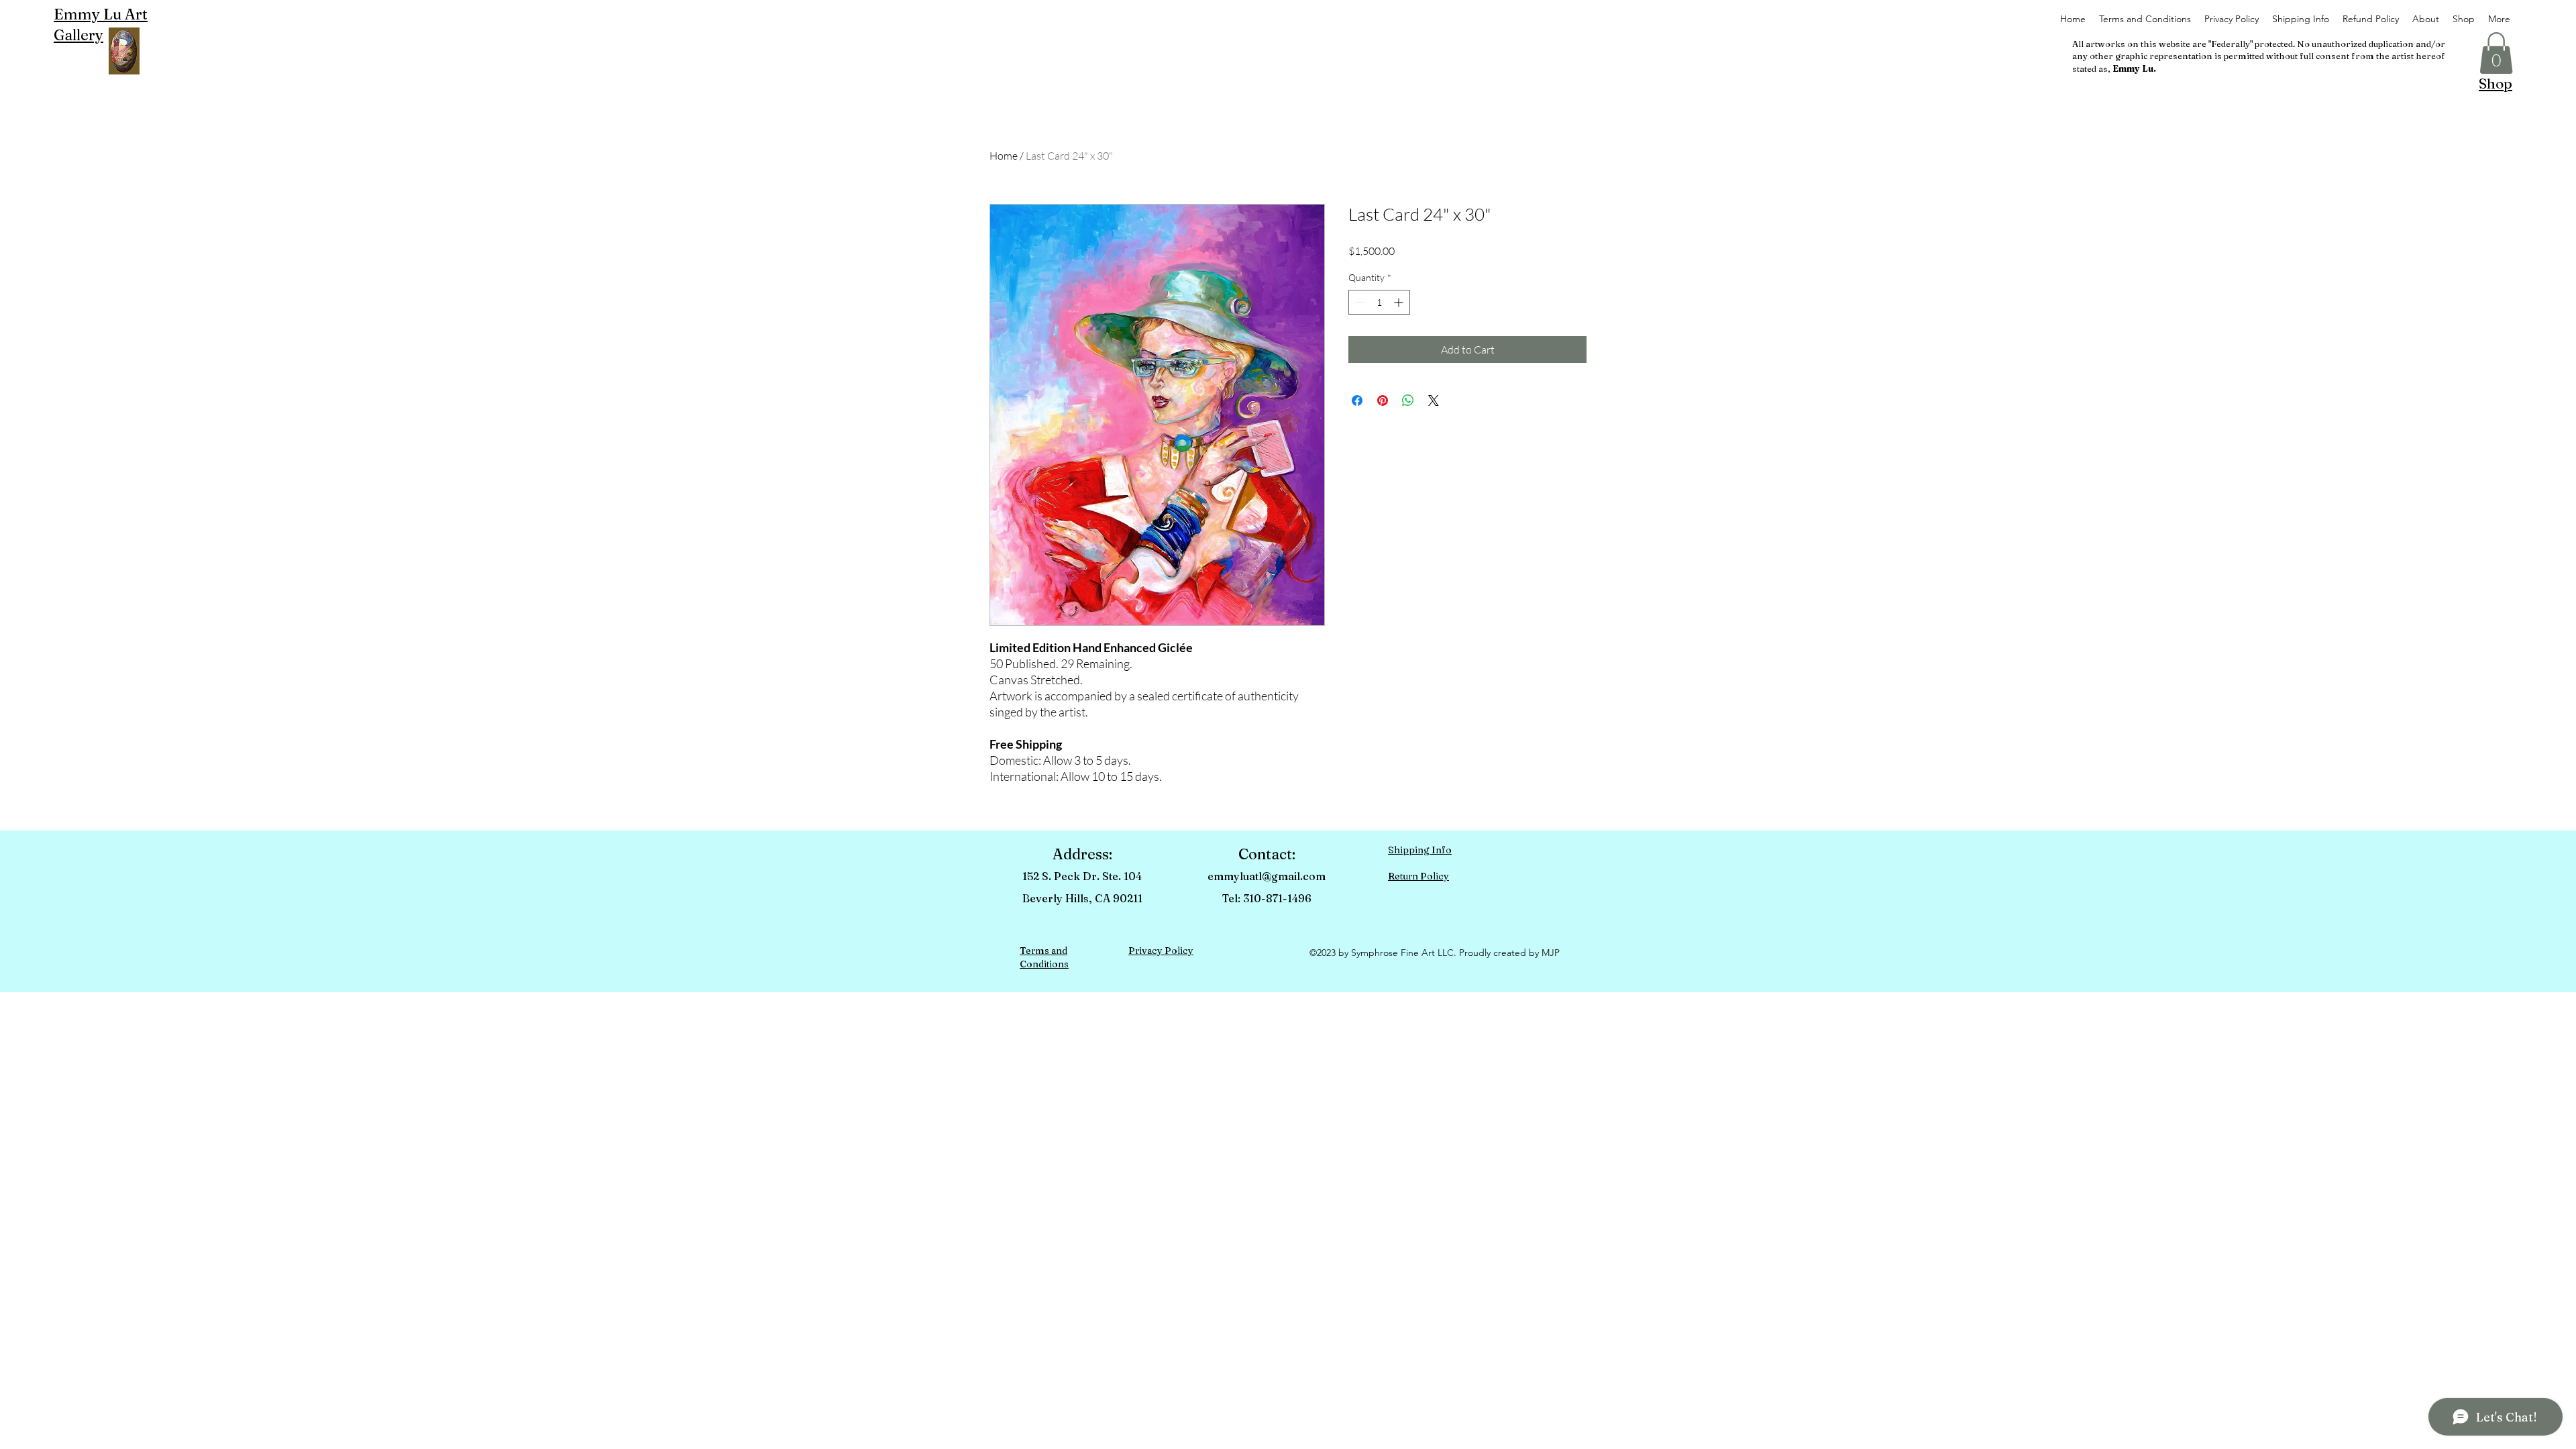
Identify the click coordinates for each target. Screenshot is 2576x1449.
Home (1004, 156)
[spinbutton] (1379, 302)
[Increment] (1400, 302)
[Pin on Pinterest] (1383, 400)
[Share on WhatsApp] (1408, 400)
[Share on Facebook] (1357, 400)
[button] (2496, 53)
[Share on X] (1434, 400)
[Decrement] (1359, 302)
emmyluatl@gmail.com (1267, 876)
